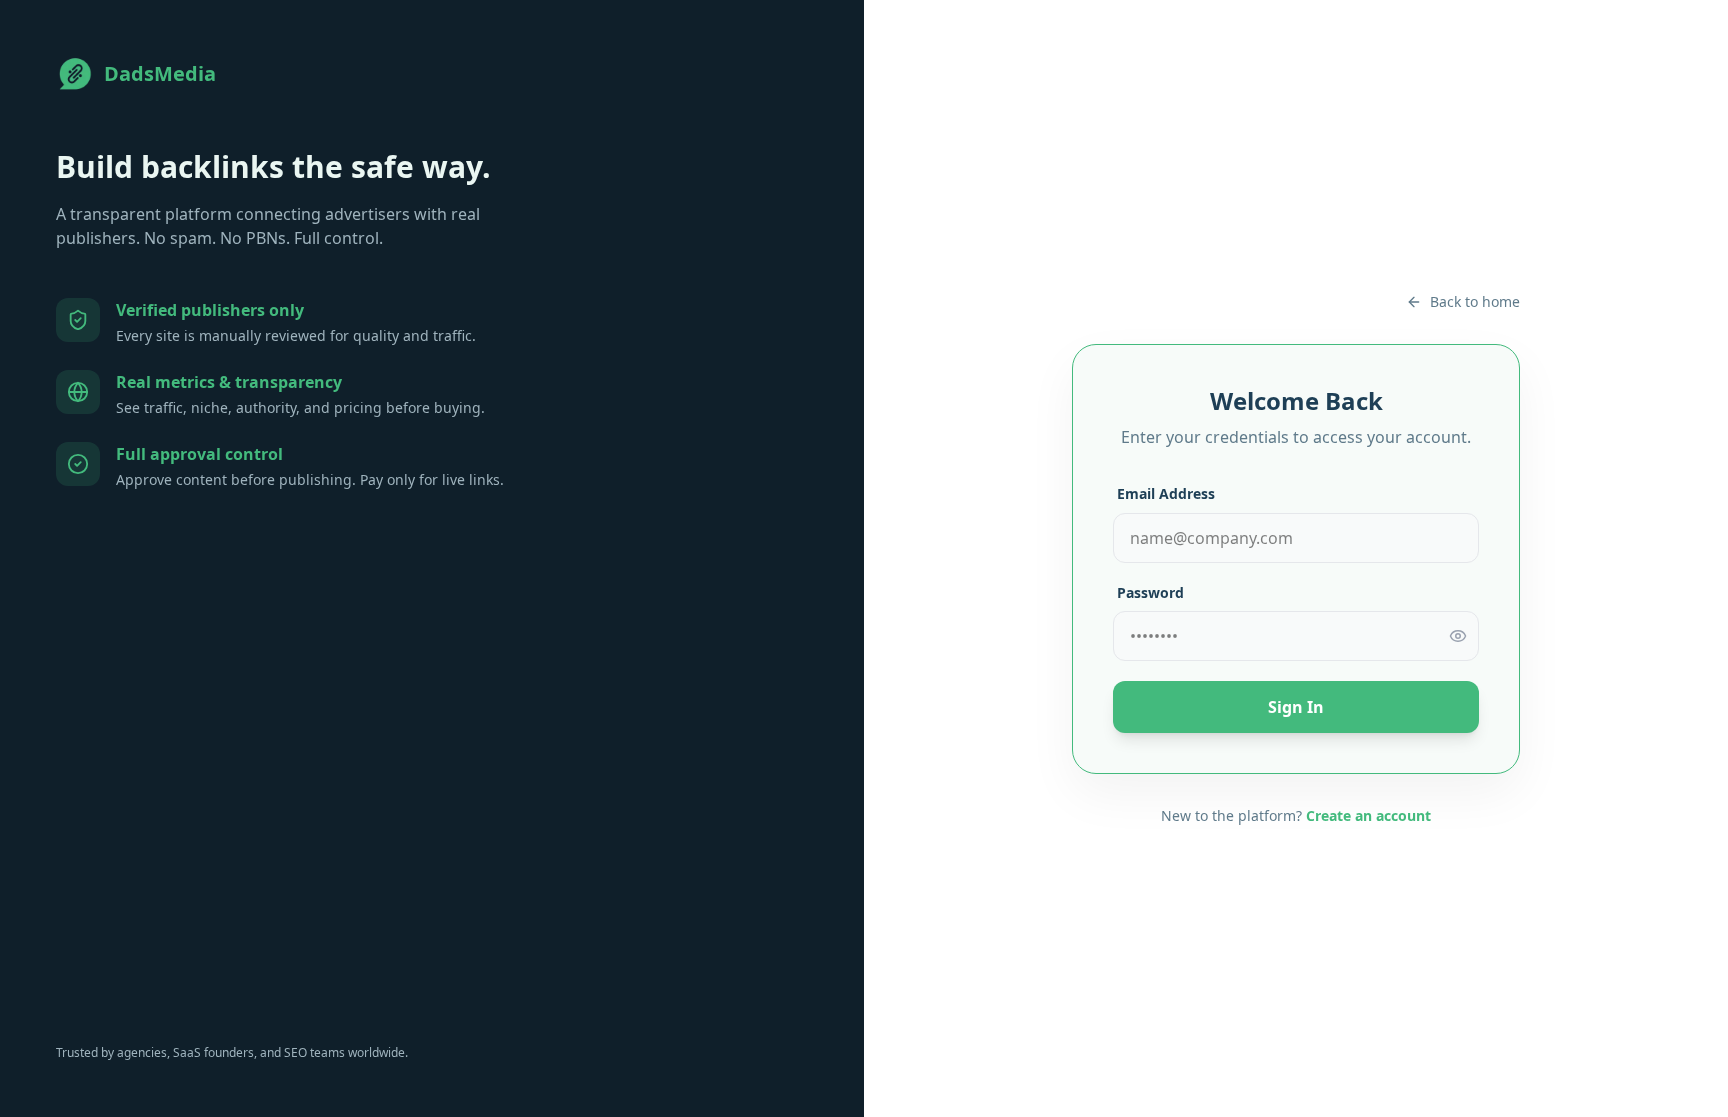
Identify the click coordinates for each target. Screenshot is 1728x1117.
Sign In (1296, 707)
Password (1150, 592)
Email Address (1166, 493)
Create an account (1368, 815)
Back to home (1475, 301)
